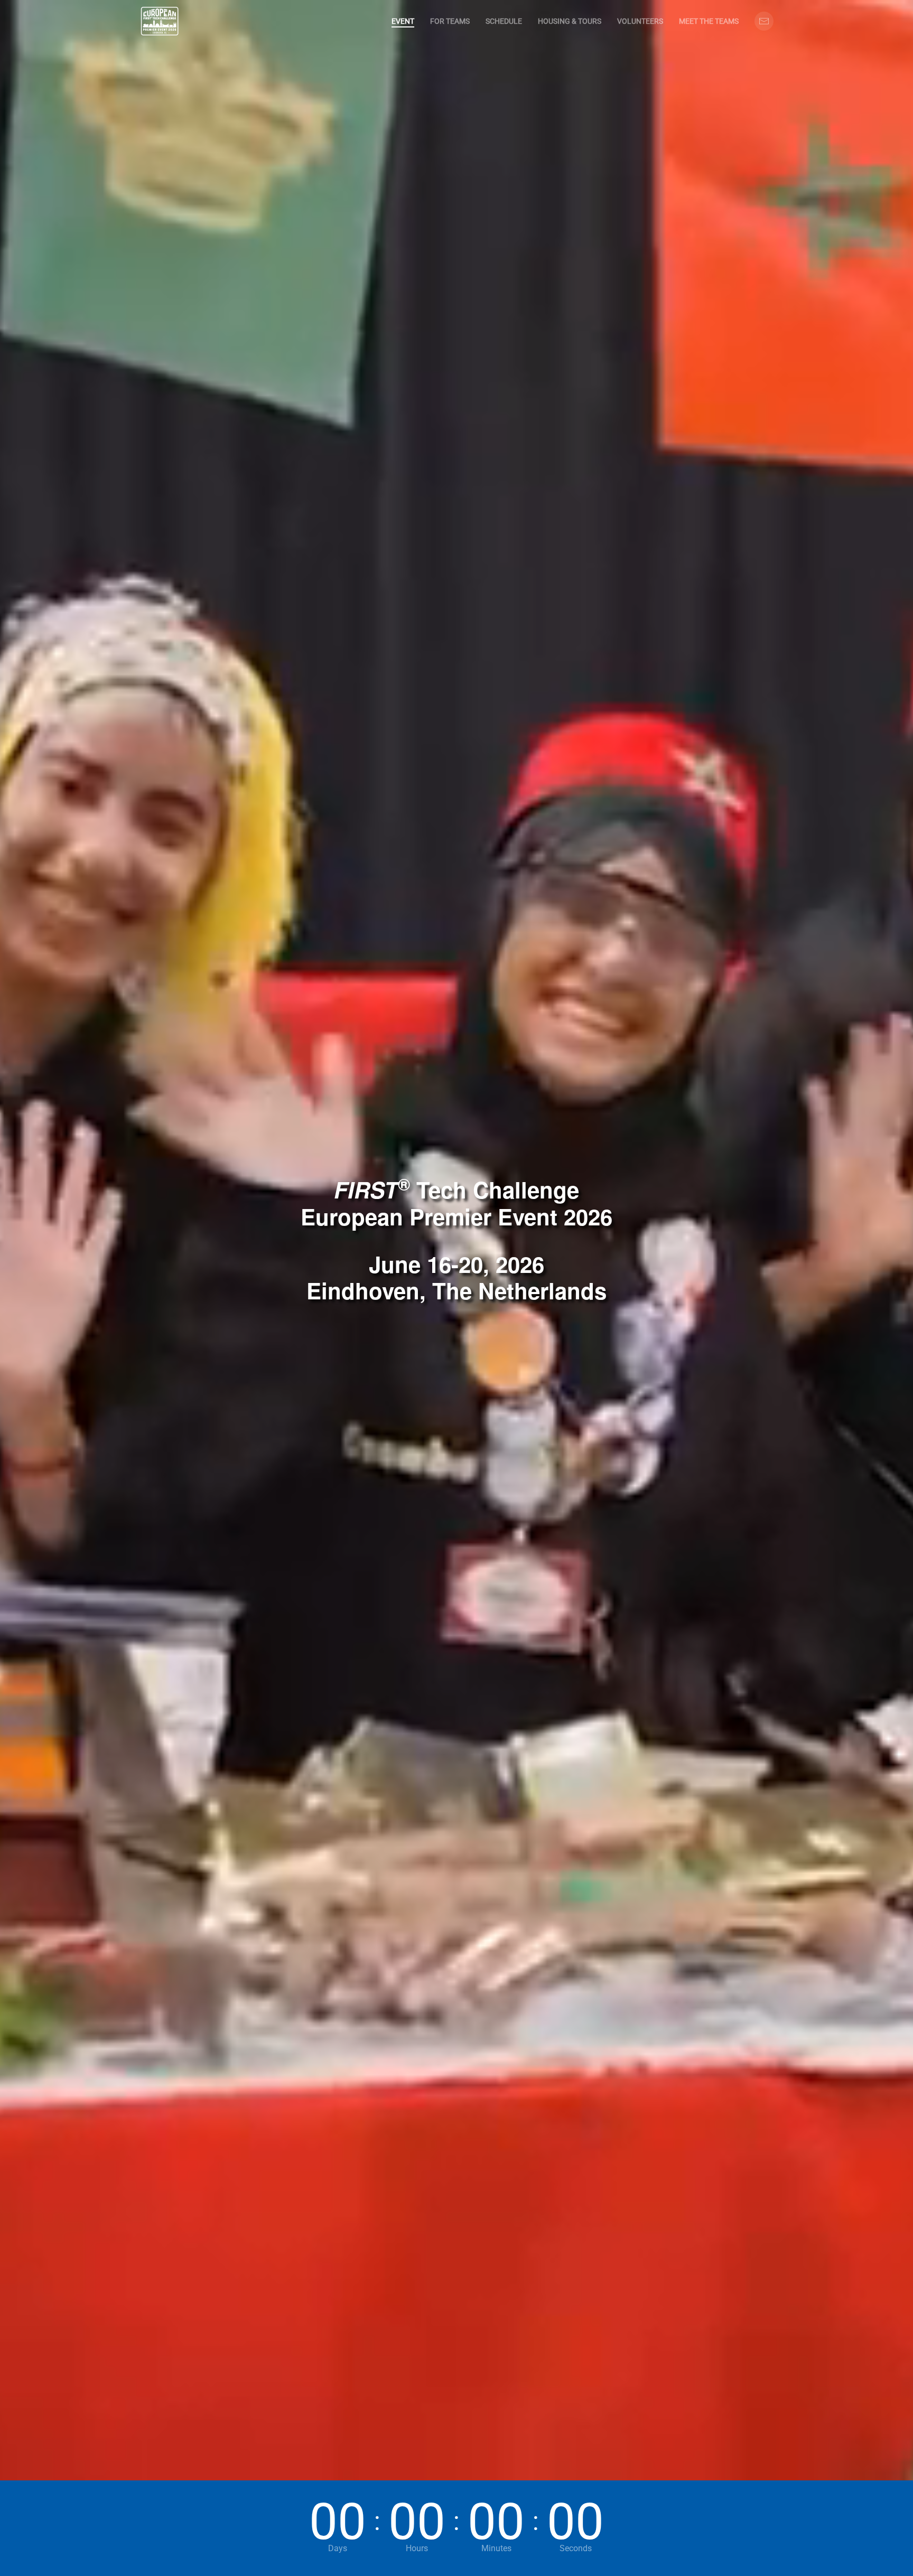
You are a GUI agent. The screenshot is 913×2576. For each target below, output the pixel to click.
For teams (450, 21)
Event (403, 21)
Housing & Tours (570, 21)
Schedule (504, 21)
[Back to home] (160, 21)
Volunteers (640, 21)
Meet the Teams (709, 21)
